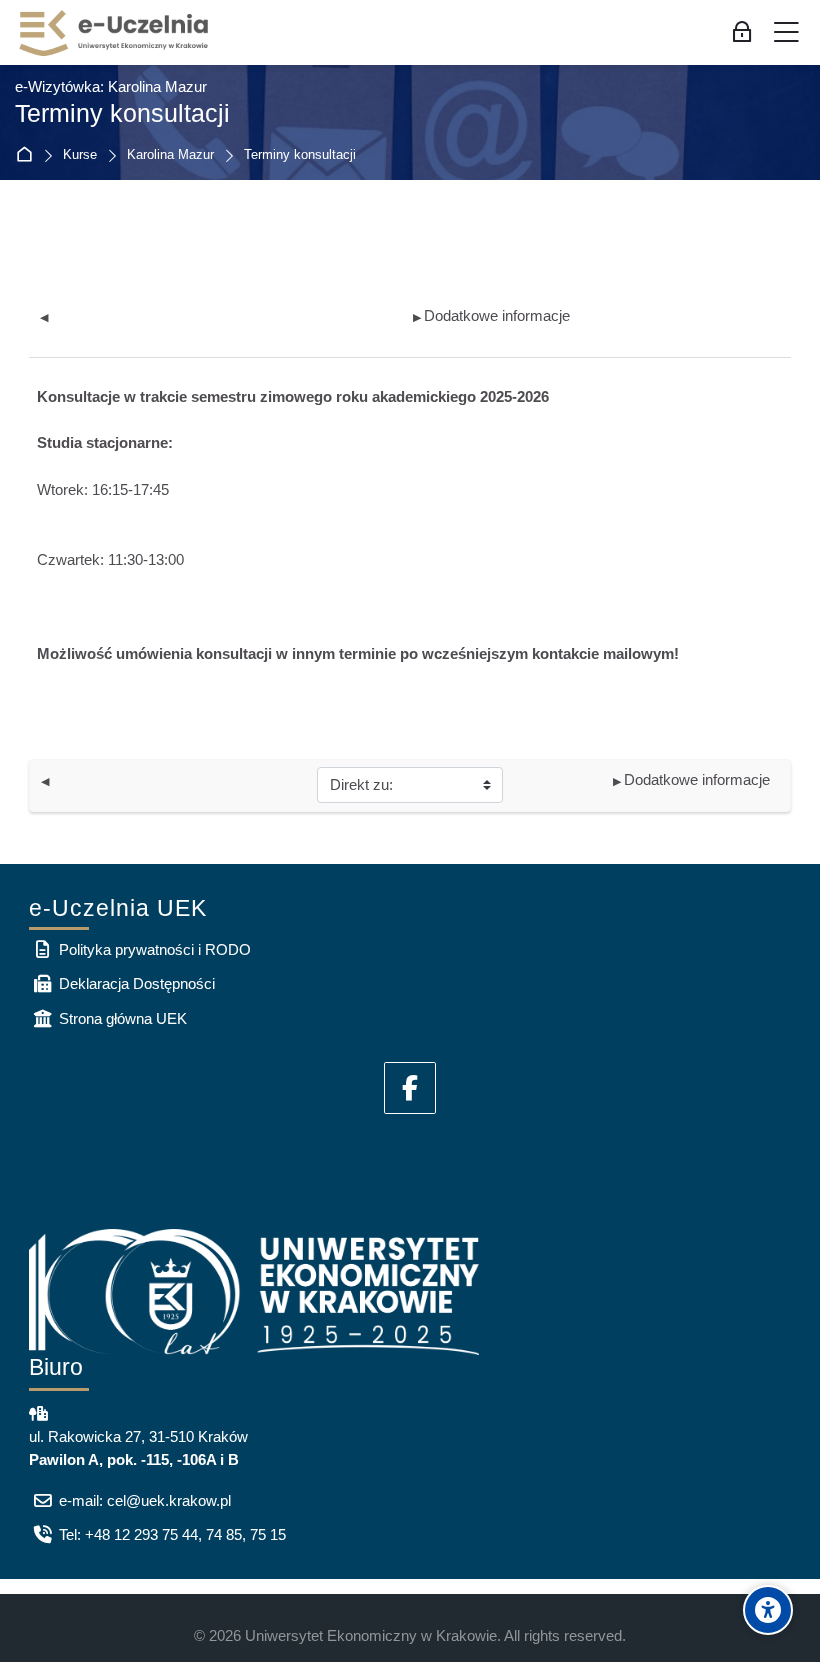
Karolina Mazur (170, 155)
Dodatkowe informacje (491, 315)
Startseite (28, 155)
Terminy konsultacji (300, 155)
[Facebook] (410, 1088)
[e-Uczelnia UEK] (115, 33)
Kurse (80, 155)
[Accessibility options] (768, 1610)
